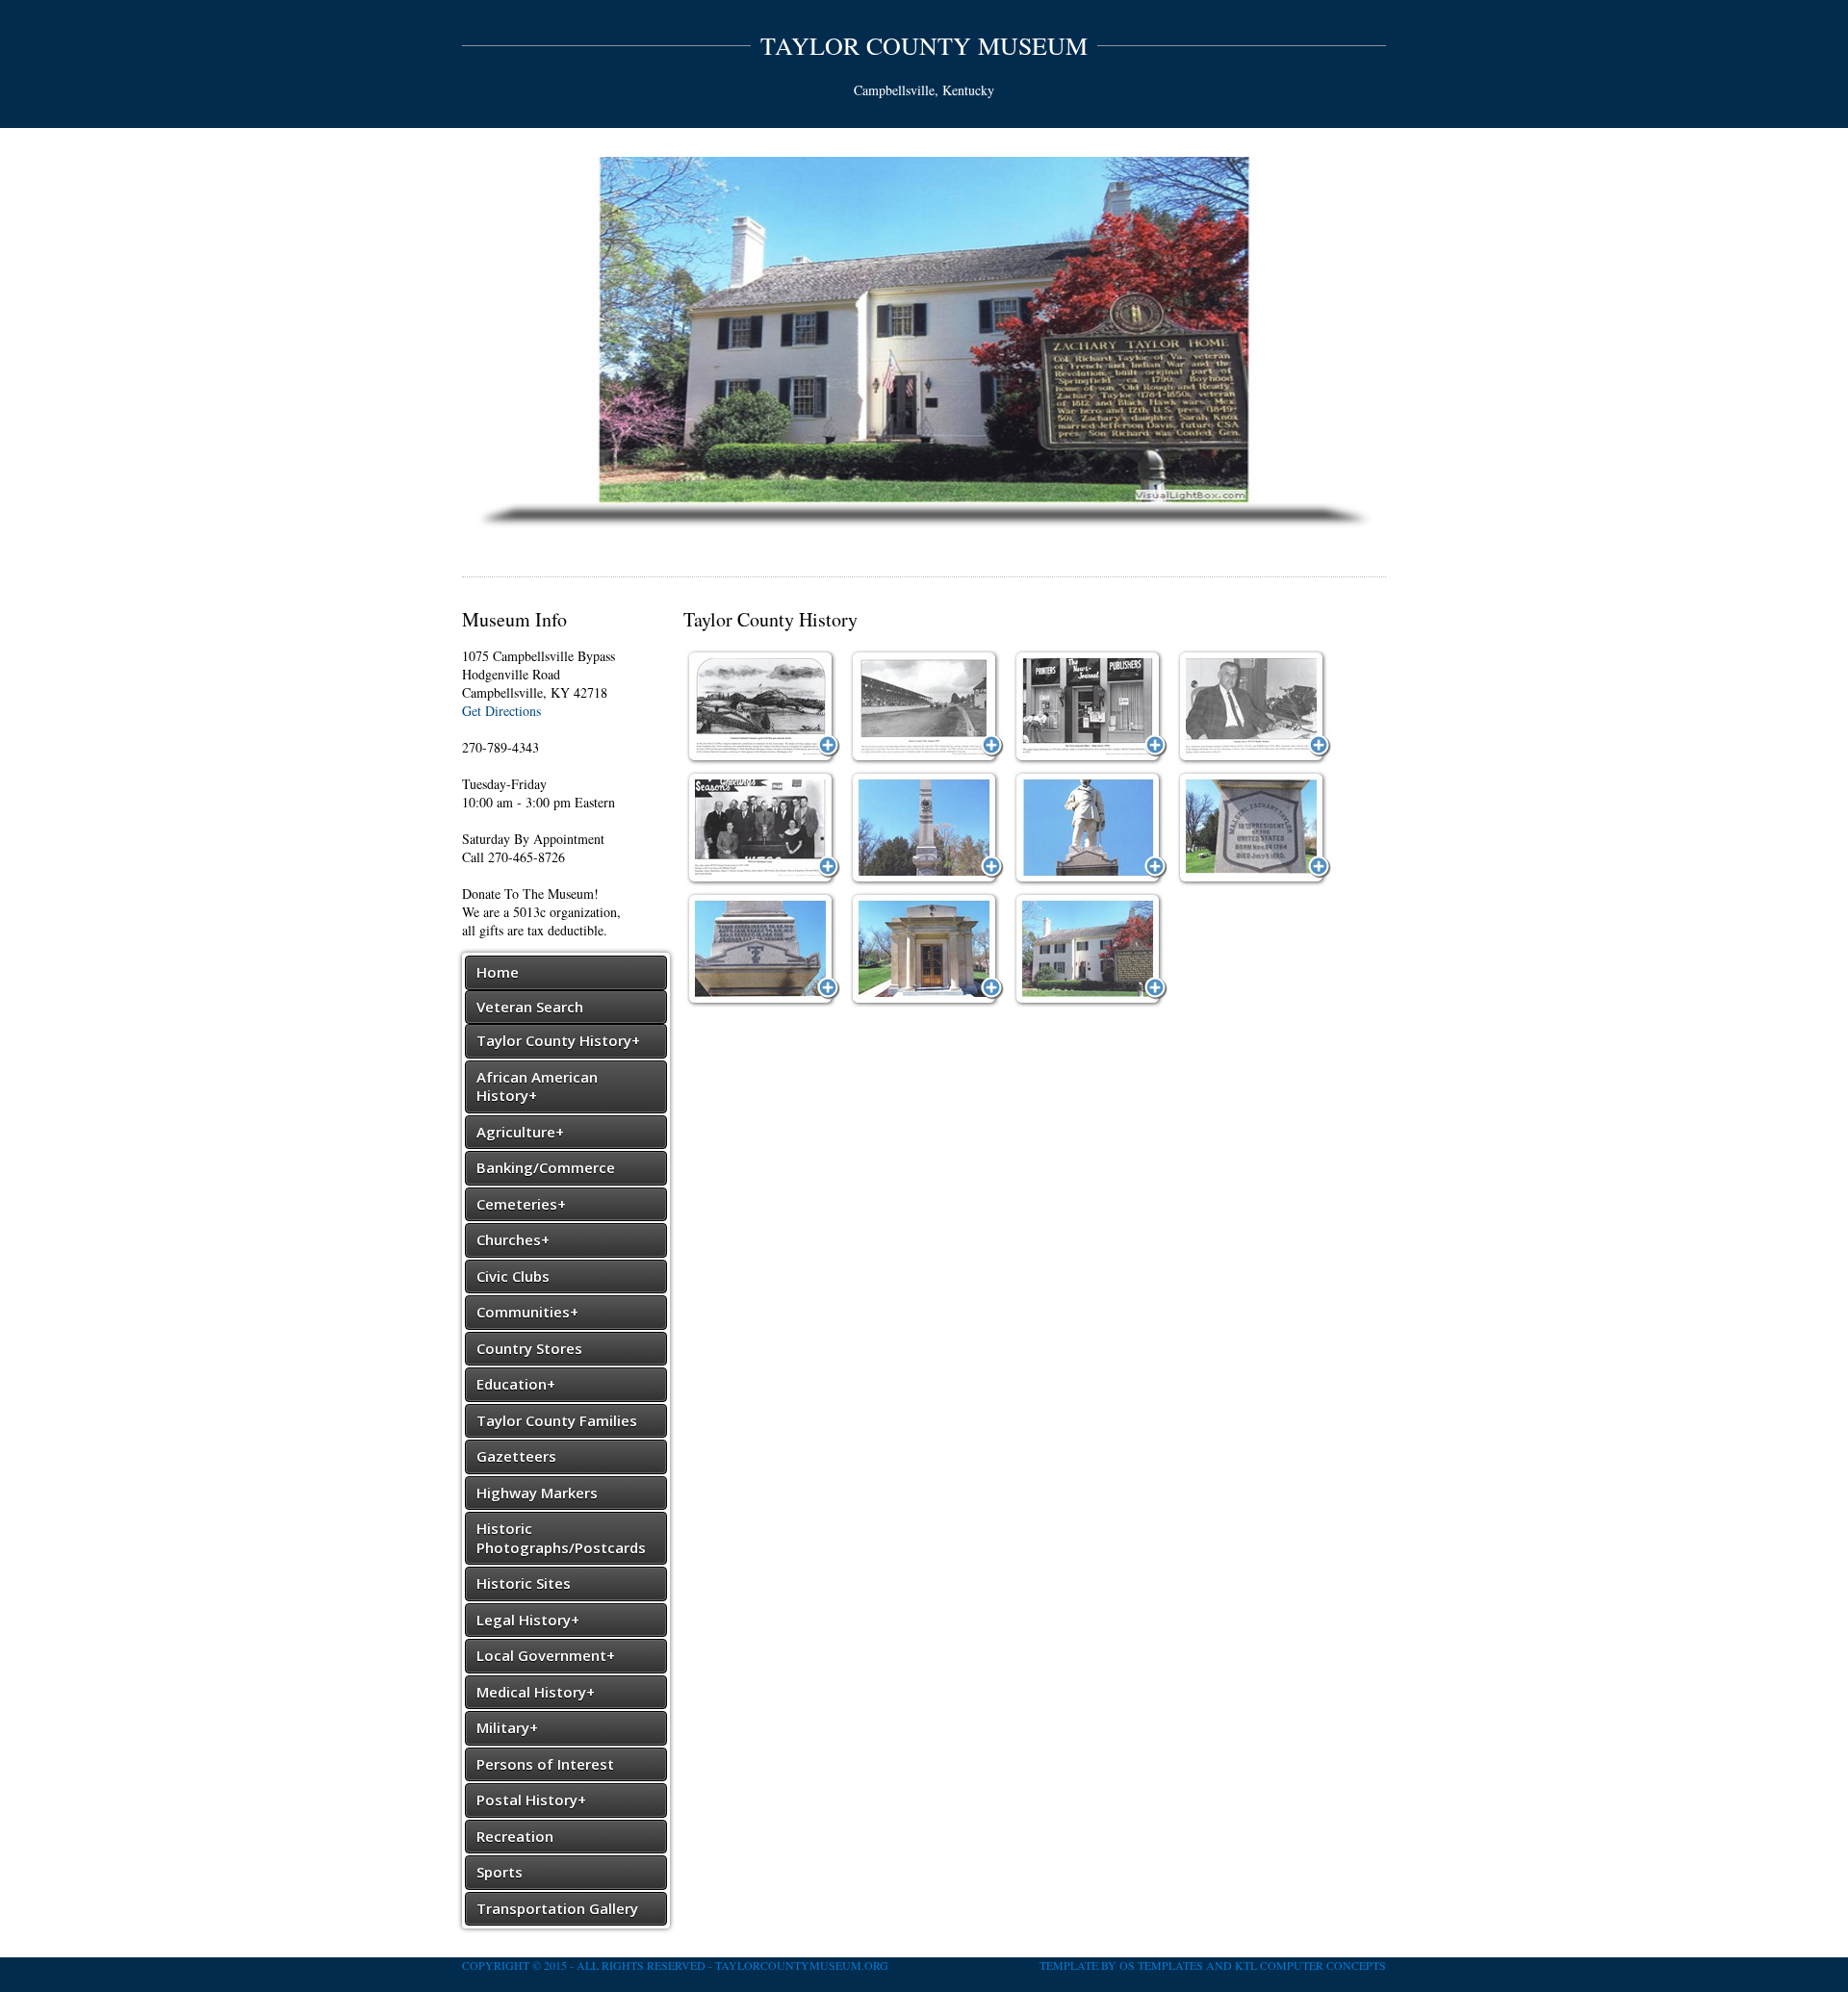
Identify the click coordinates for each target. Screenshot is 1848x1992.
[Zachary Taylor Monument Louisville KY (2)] (1091, 829)
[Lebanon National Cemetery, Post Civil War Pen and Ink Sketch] (763, 707)
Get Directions (501, 711)
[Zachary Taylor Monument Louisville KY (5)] (927, 950)
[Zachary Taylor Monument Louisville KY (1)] (927, 829)
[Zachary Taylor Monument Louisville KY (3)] (1254, 829)
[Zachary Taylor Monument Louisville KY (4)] (763, 950)
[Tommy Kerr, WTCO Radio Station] (1254, 707)
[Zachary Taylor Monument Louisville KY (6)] (1091, 950)
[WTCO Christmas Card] (763, 829)
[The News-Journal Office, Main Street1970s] (1091, 707)
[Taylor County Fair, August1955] (927, 707)
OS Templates (1161, 1965)
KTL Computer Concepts (1310, 1965)
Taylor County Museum (924, 45)
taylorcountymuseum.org (802, 1965)
